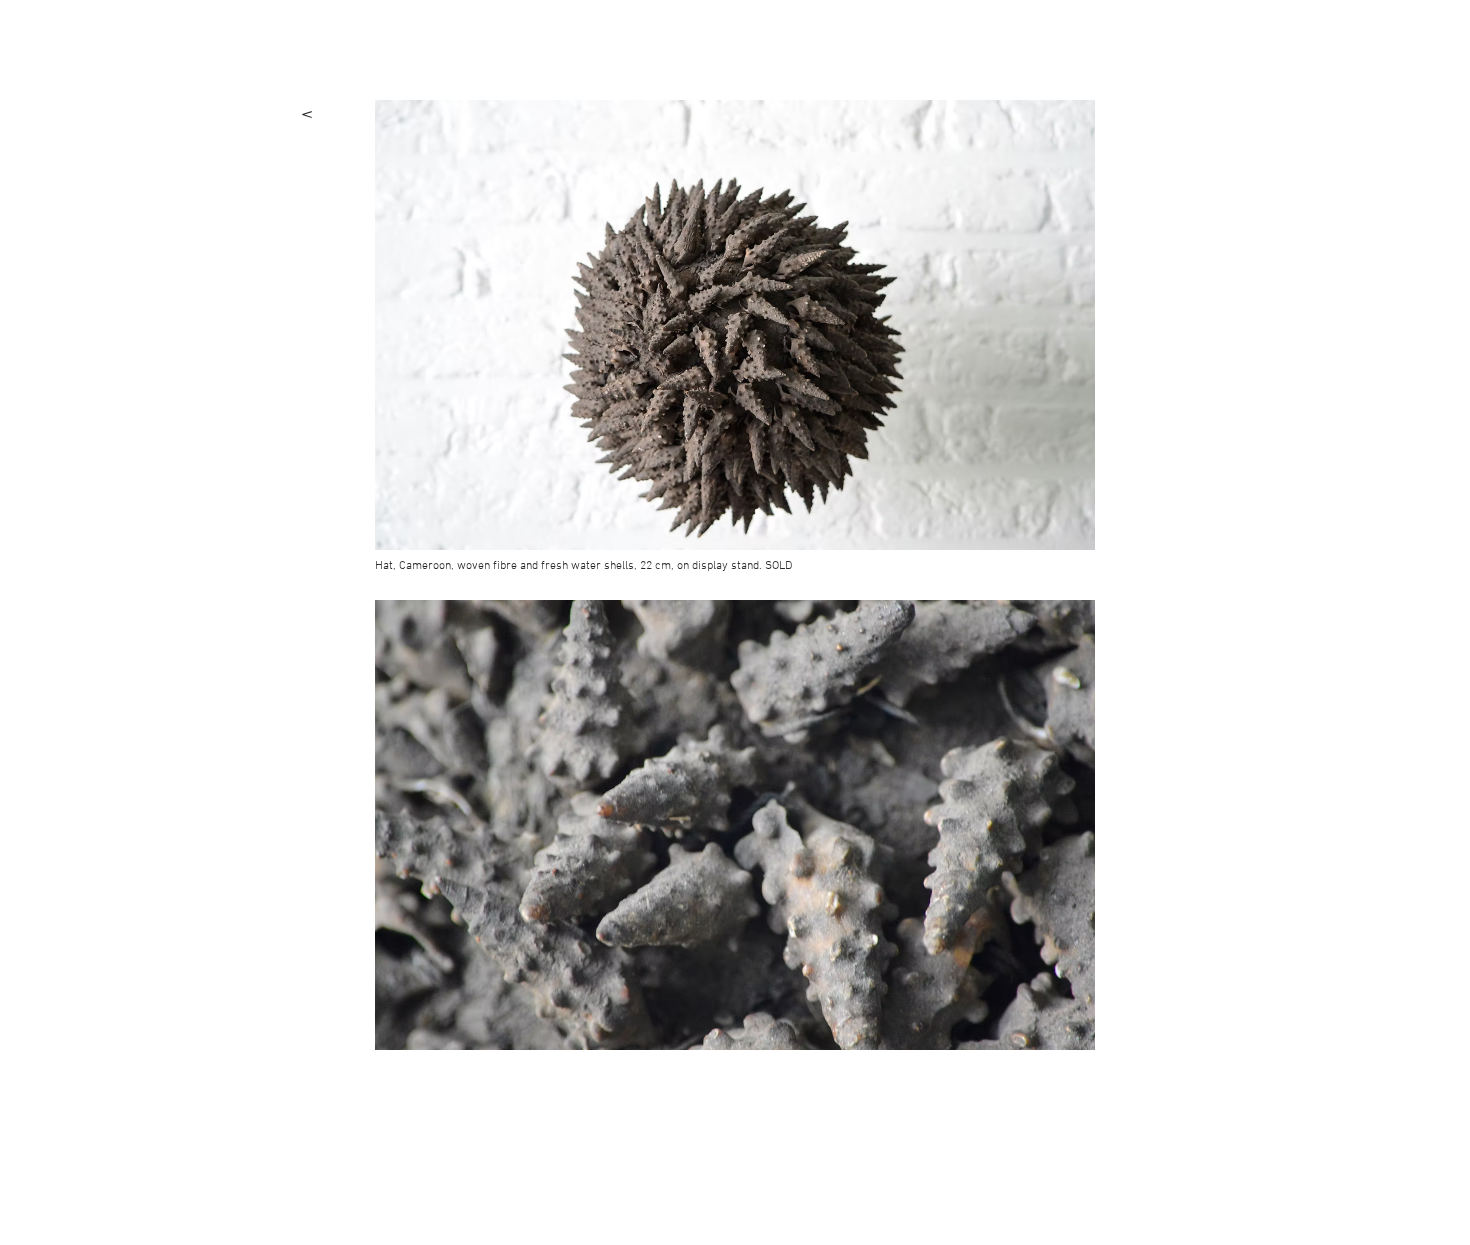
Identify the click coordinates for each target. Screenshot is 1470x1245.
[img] (735, 325)
